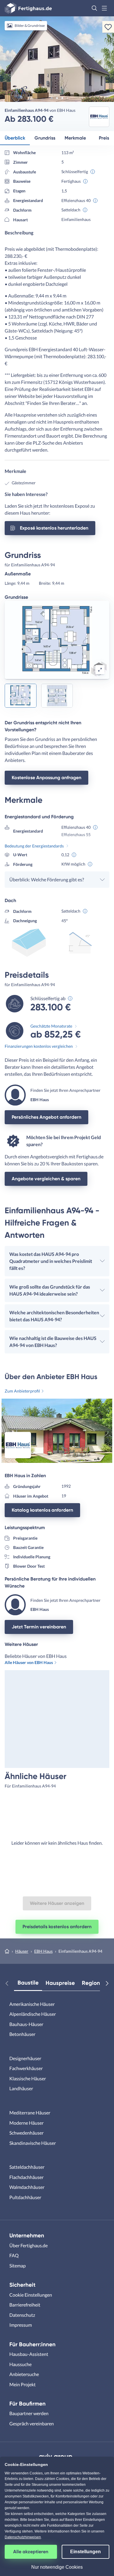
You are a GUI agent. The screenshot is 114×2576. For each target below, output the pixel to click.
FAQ (14, 2255)
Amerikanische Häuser (32, 2004)
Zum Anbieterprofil (22, 1391)
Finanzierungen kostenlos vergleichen (39, 1046)
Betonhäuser (22, 2034)
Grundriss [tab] (45, 138)
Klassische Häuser (28, 2078)
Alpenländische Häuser (33, 2014)
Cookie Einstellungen (31, 2295)
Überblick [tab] (15, 138)
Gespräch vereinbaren (32, 2423)
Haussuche (20, 2364)
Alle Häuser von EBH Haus (29, 1662)
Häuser (22, 1951)
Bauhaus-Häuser (26, 2024)
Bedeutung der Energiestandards (34, 846)
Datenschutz (22, 2315)
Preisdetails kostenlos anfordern (57, 1927)
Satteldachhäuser (27, 2167)
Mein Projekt (23, 2384)
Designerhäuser (25, 2058)
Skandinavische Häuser (33, 2143)
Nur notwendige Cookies (57, 2567)
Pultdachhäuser (25, 2197)
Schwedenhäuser (26, 2133)
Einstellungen (85, 2552)
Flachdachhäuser (26, 2177)
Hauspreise (60, 1983)
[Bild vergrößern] (100, 670)
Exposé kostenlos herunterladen (54, 528)
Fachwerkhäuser (26, 2068)
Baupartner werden (29, 2413)
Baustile (28, 1983)
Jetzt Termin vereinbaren (39, 1627)
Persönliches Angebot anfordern (46, 1117)
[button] (94, 8)
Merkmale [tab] (75, 138)
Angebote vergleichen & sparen (46, 1179)
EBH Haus (43, 1951)
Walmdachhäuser (27, 2187)
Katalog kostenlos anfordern (42, 1510)
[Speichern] (108, 27)
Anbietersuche (24, 2374)
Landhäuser (21, 2088)
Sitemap (18, 2266)
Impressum (21, 2325)
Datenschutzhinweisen (23, 2537)
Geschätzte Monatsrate (51, 1026)
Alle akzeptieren (31, 2552)
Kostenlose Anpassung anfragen (46, 778)
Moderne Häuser (26, 2123)
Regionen (94, 1983)
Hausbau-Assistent (29, 2354)
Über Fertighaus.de (28, 2245)
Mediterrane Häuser (30, 2113)
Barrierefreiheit (25, 2305)
